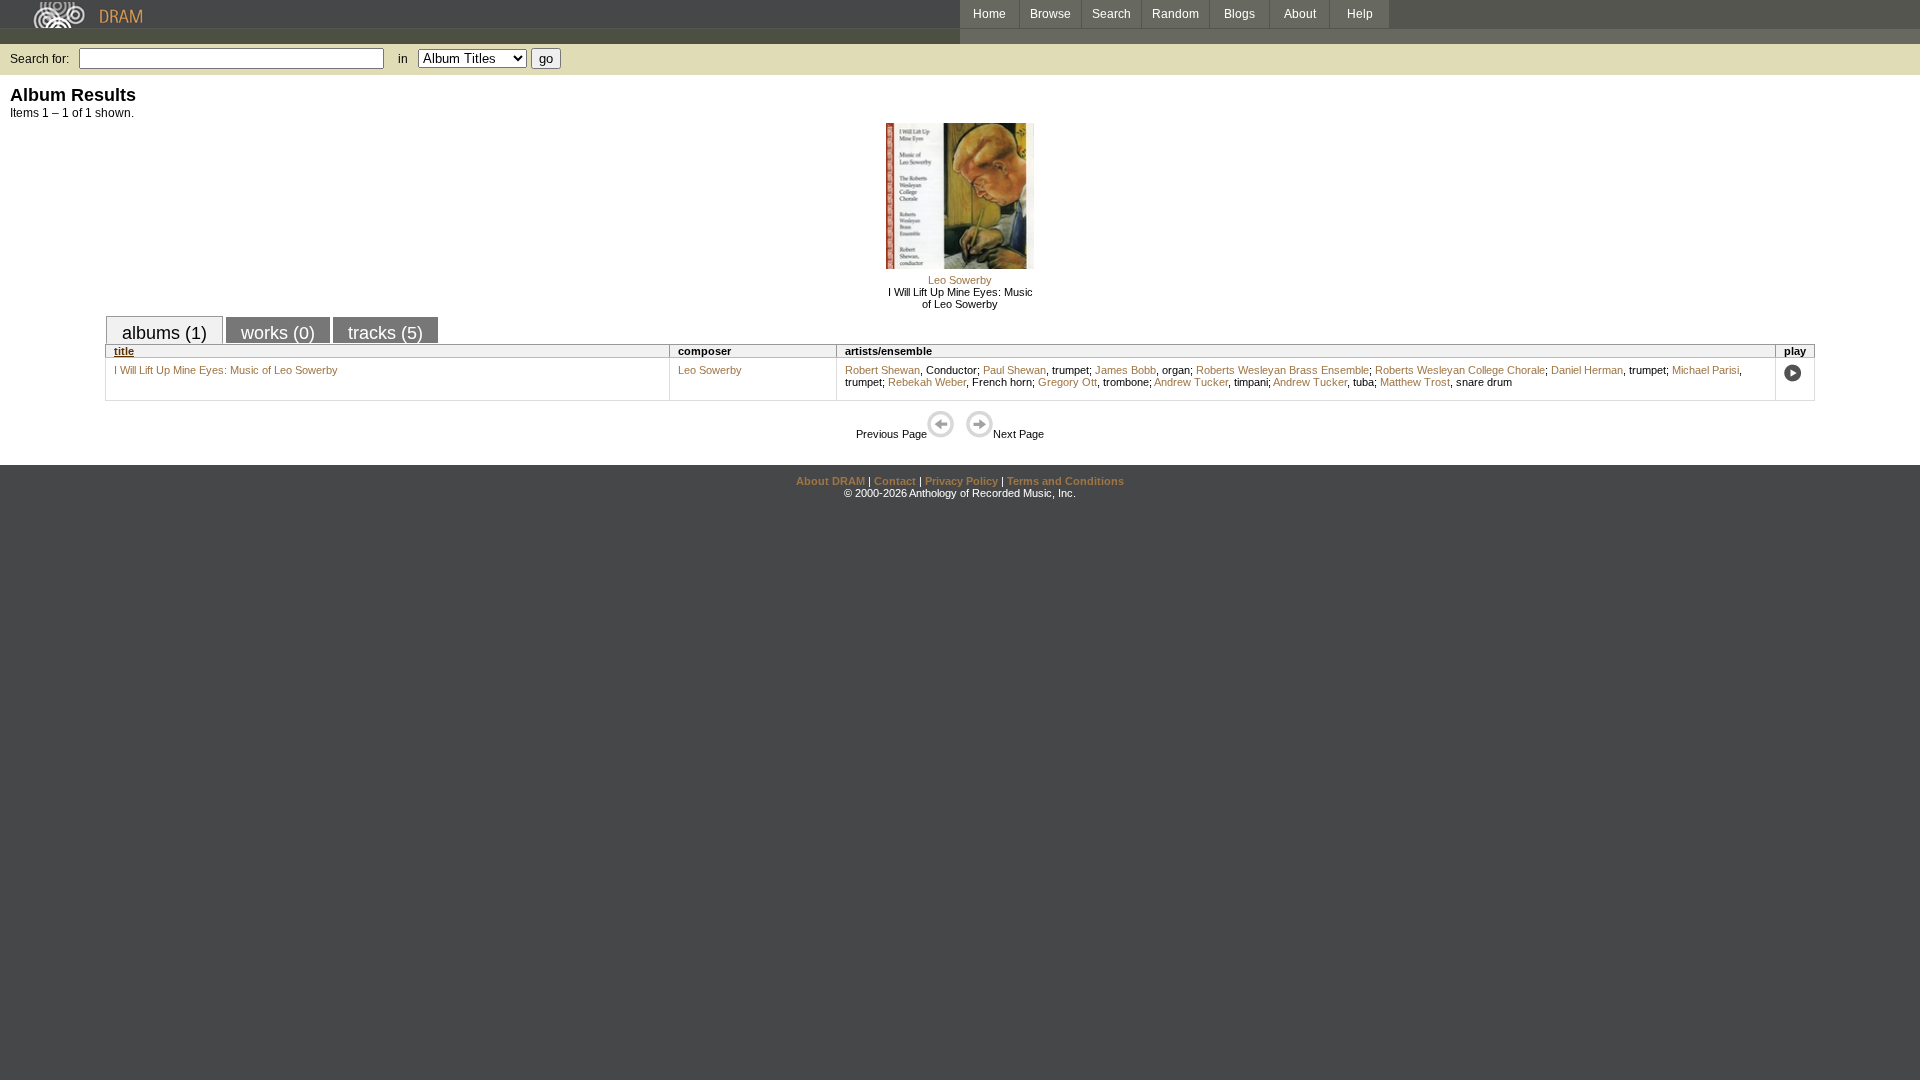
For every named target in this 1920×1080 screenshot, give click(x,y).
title (124, 351)
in (403, 59)
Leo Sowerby (960, 280)
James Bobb (1125, 370)
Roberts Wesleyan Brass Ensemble (1282, 370)
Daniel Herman (1587, 370)
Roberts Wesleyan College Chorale (1460, 370)
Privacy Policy (961, 481)
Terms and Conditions (1065, 481)
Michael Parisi (1705, 370)
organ (1176, 370)
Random (1175, 14)
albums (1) (164, 333)
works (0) (278, 333)
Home (989, 14)
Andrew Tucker (1191, 382)
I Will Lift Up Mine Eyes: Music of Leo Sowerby (960, 298)
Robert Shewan (882, 370)
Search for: (39, 59)
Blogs (1239, 14)
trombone (1126, 382)
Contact (895, 481)
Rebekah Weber (927, 382)
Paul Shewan (1014, 370)
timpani (1251, 382)
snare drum (1484, 382)
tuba (1363, 382)
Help (1360, 14)
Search (1111, 14)
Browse (1050, 14)
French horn (1002, 382)
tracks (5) (385, 333)
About (1300, 14)
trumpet (1070, 370)
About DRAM (830, 481)
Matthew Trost (1415, 382)
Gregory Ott (1067, 382)
